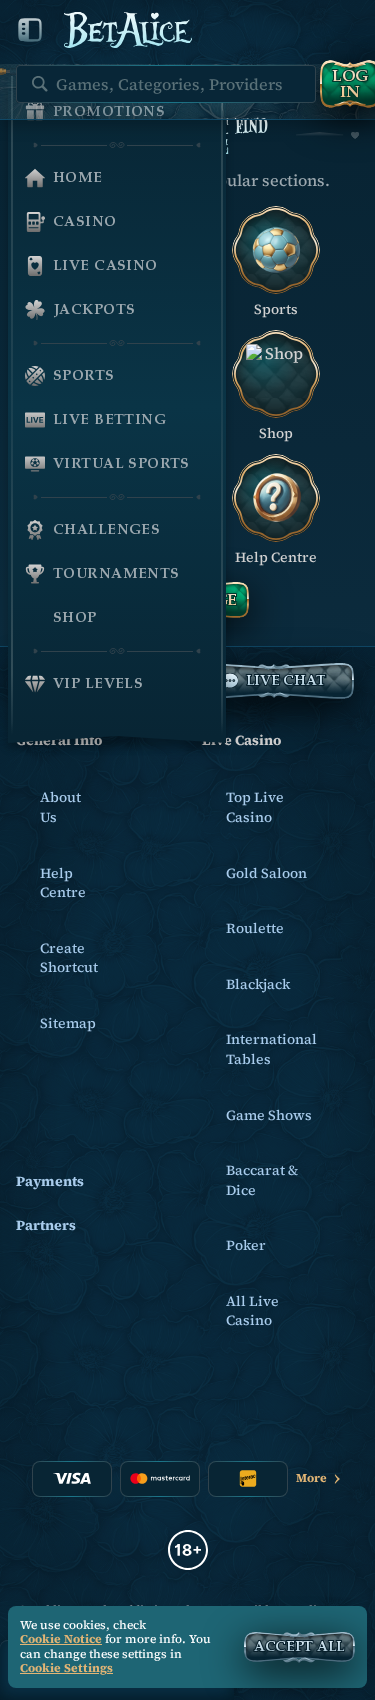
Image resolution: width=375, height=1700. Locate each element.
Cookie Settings (66, 1669)
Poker (246, 1245)
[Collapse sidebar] (30, 30)
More (311, 1478)
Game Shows (269, 1115)
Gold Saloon (266, 873)
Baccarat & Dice (262, 1180)
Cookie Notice (61, 1639)
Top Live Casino (255, 807)
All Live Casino (252, 1311)
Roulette (255, 928)
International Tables (271, 1049)
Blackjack (258, 984)
